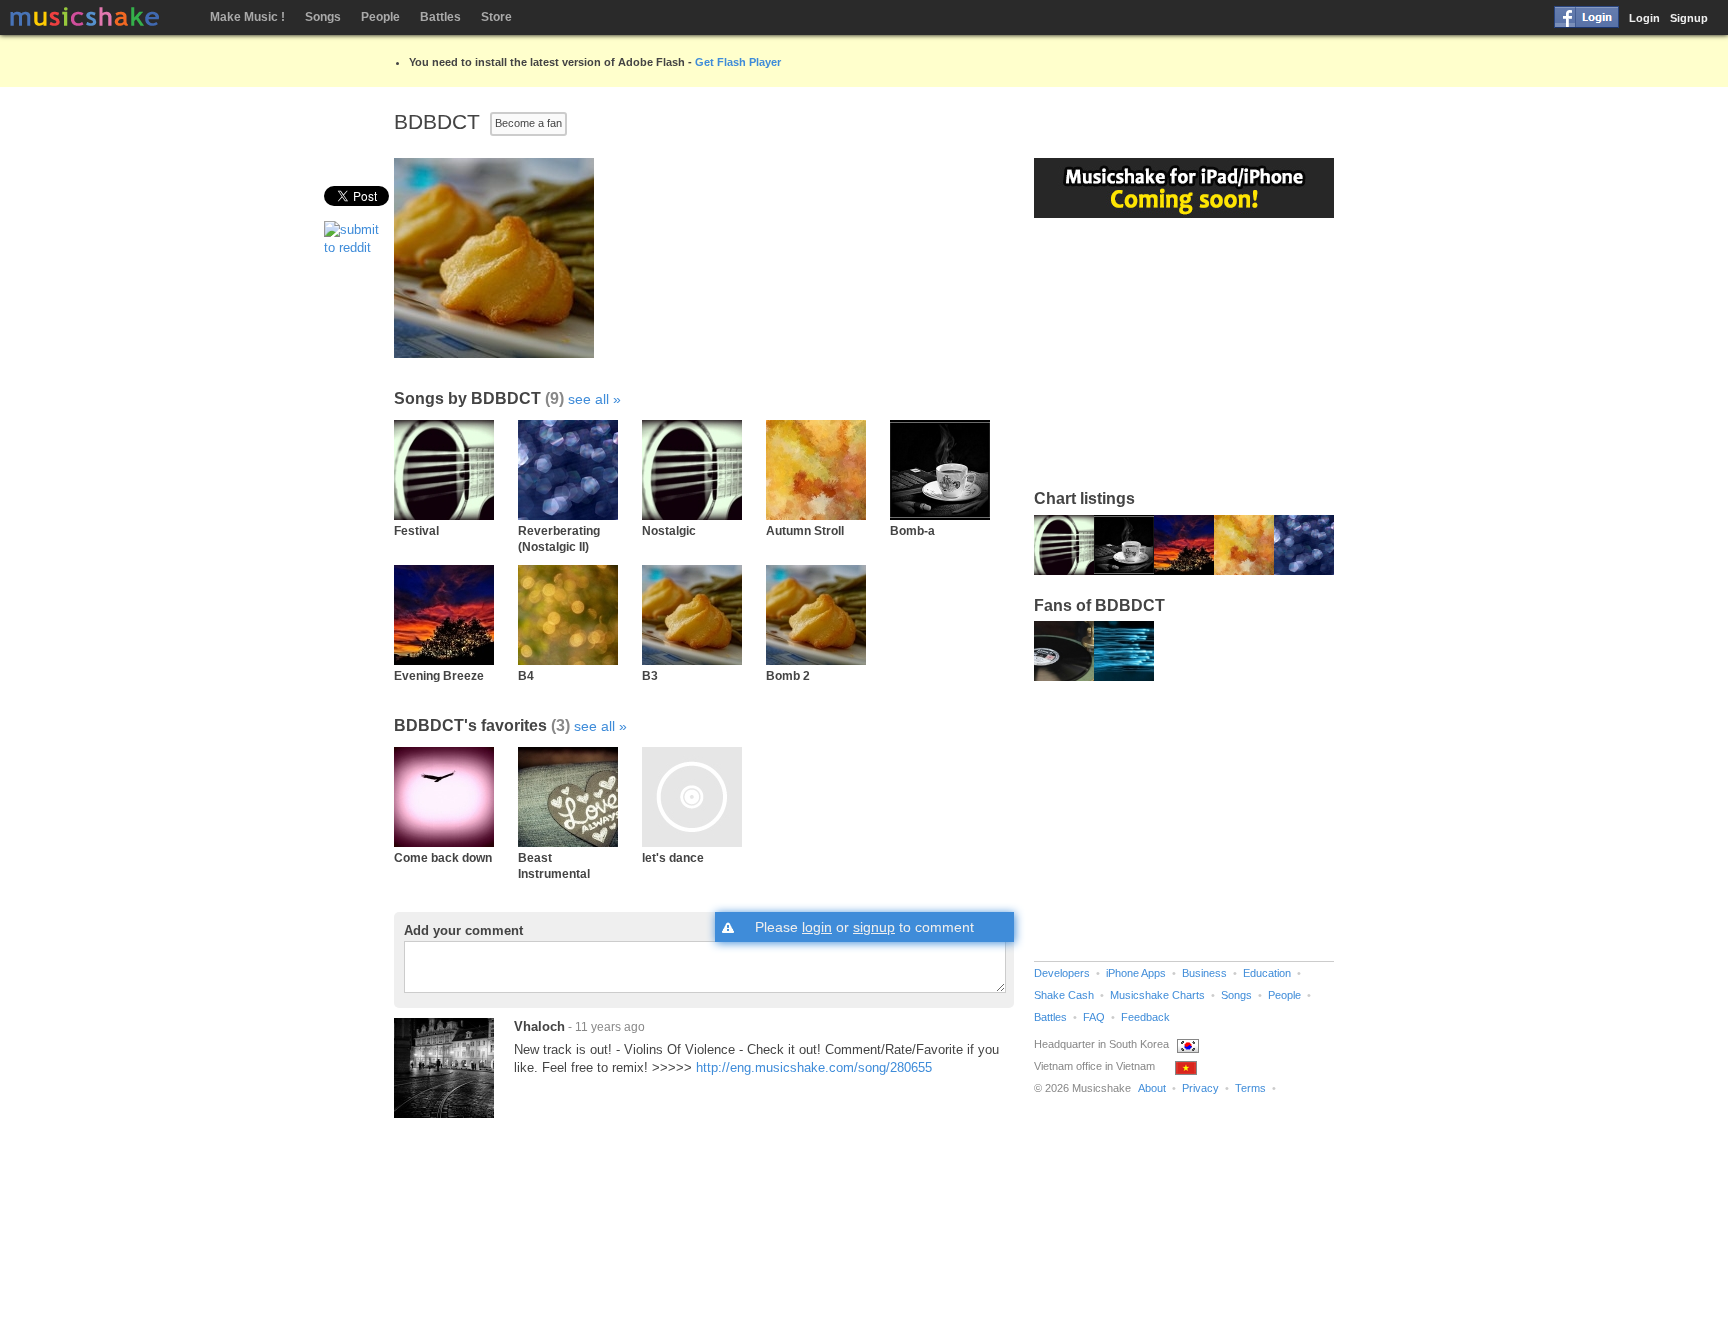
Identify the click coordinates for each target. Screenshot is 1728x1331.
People (380, 17)
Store (496, 17)
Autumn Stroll (805, 530)
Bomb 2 (788, 675)
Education (1267, 973)
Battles (440, 17)
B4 (526, 675)
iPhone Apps (1136, 973)
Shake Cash (1064, 995)
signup (874, 927)
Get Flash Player (738, 62)
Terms (1250, 1088)
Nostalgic (669, 530)
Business (1204, 973)
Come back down (443, 857)
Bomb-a (912, 530)
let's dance (673, 857)
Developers (1062, 973)
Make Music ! (247, 17)
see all (588, 399)
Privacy (1200, 1088)
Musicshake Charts (1157, 995)
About (1152, 1088)
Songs (323, 17)
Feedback (1145, 1017)
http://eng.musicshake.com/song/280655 (814, 1067)
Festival (416, 530)
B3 (650, 675)
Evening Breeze (439, 675)
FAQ (1094, 1017)
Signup (1689, 18)
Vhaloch (539, 1026)
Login (1644, 18)
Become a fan (528, 123)
